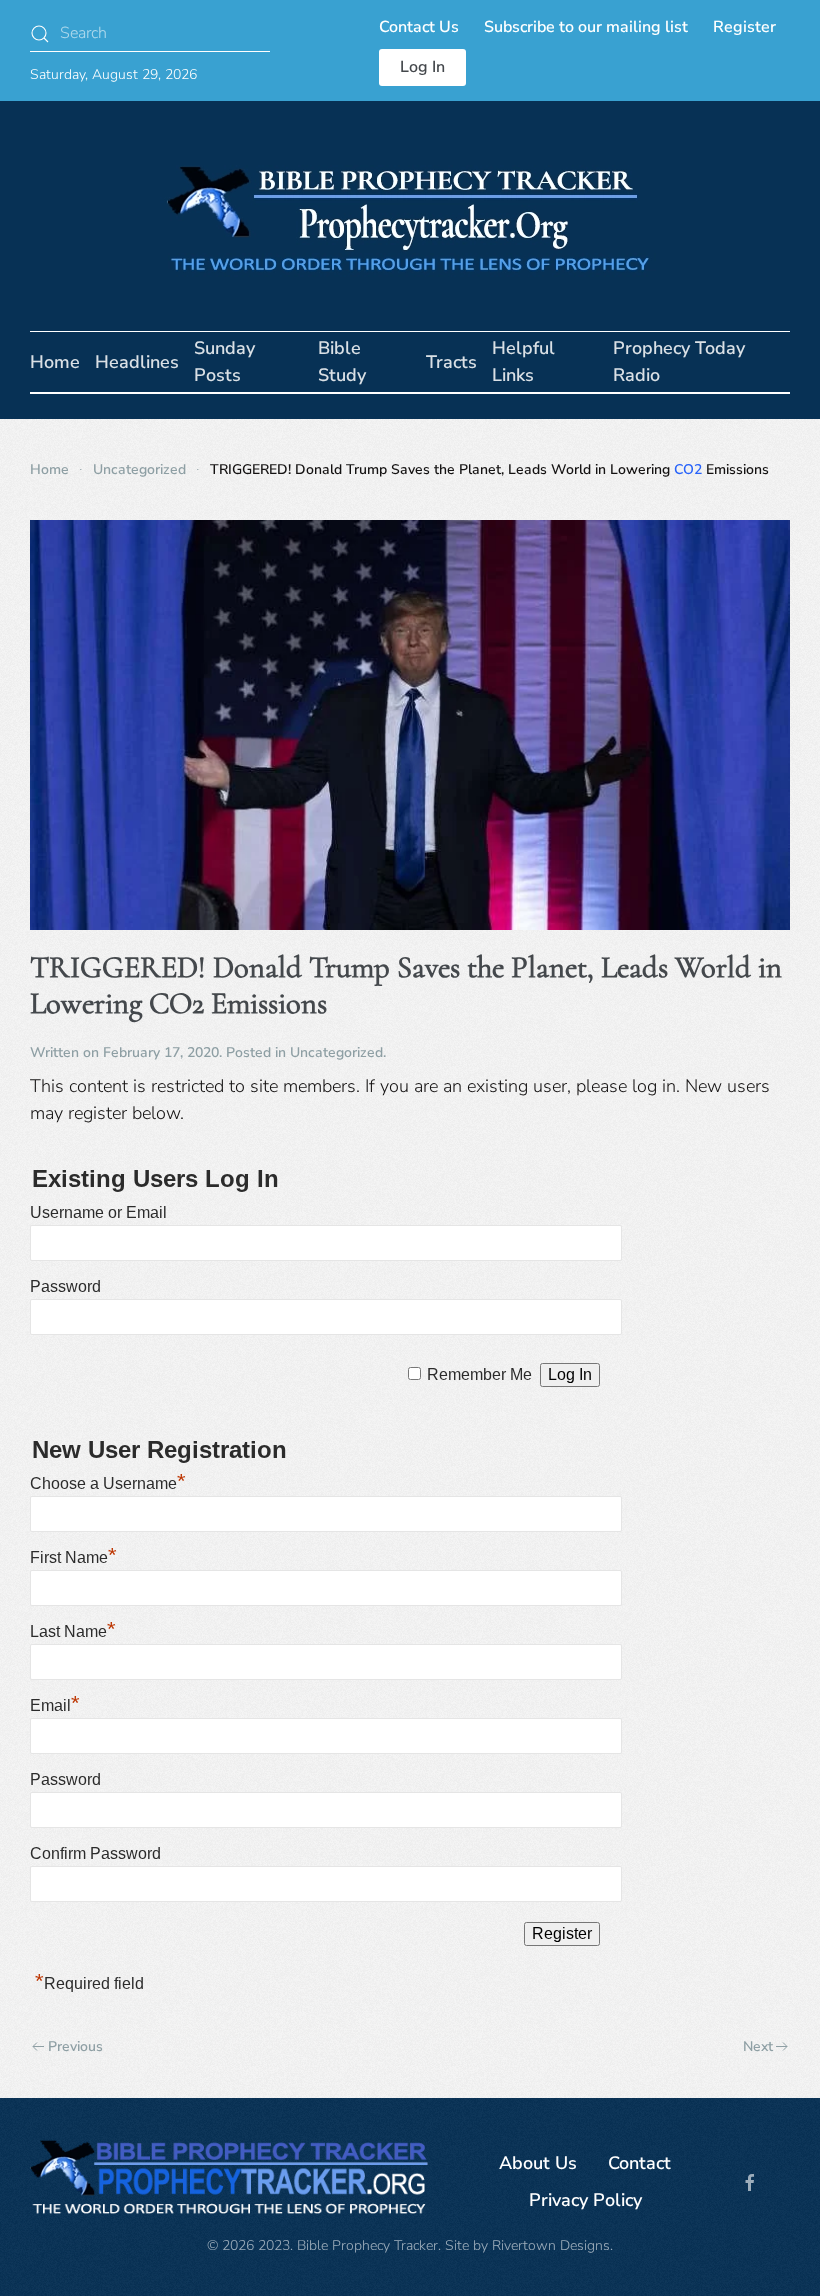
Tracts (451, 362)
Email (55, 1705)
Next (758, 2046)
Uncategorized (336, 1052)
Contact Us (419, 27)
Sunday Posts (224, 361)
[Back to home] (410, 216)
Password (65, 1286)
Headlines (137, 362)
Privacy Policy (585, 2200)
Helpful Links (523, 361)
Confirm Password (95, 1853)
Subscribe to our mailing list (586, 27)
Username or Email (98, 1212)
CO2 (688, 469)
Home (55, 362)
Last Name (73, 1631)
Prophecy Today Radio (679, 361)
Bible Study (342, 361)
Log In (422, 67)
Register (744, 27)
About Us (538, 2163)
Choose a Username (108, 1483)
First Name (73, 1557)
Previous (75, 2046)
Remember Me (479, 1374)
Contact (639, 2163)
